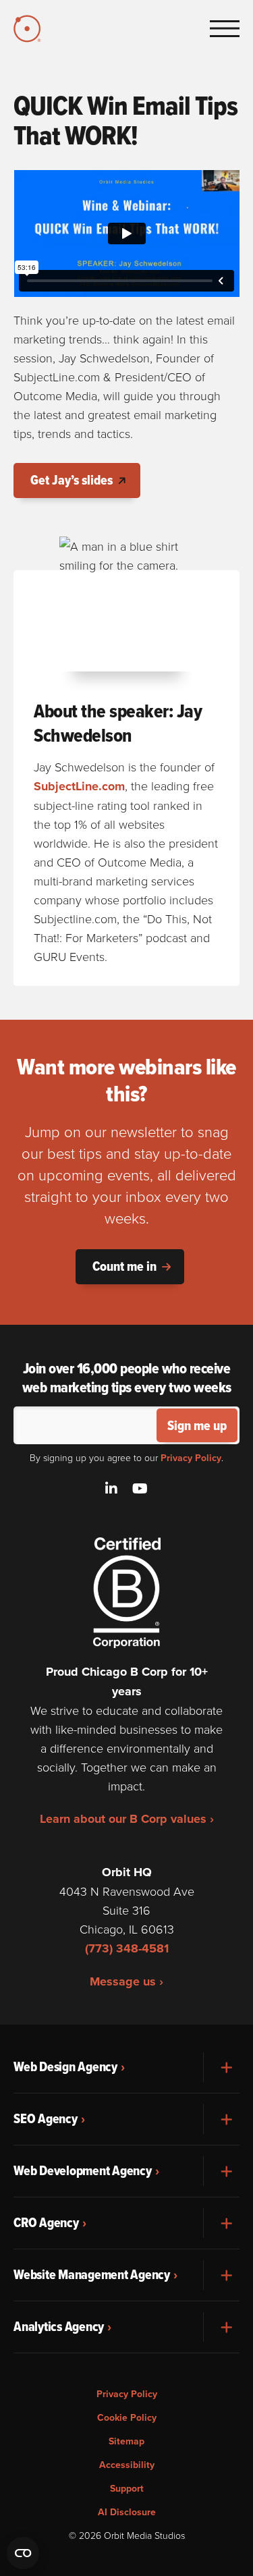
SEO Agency (46, 2118)
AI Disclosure (127, 2512)
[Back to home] (29, 29)
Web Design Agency (65, 2066)
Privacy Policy (191, 1458)
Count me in (124, 1266)
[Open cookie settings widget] (23, 2553)
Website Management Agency (92, 2274)
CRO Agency (46, 2222)
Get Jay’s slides (72, 480)
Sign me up (197, 1425)
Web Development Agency (83, 2170)
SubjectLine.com (79, 786)
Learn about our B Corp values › (127, 1819)
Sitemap (126, 2441)
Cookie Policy (127, 2417)
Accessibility (127, 2465)
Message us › (126, 1981)
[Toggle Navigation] (225, 28)
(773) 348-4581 (127, 1948)
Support (127, 2488)
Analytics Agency (59, 2326)
